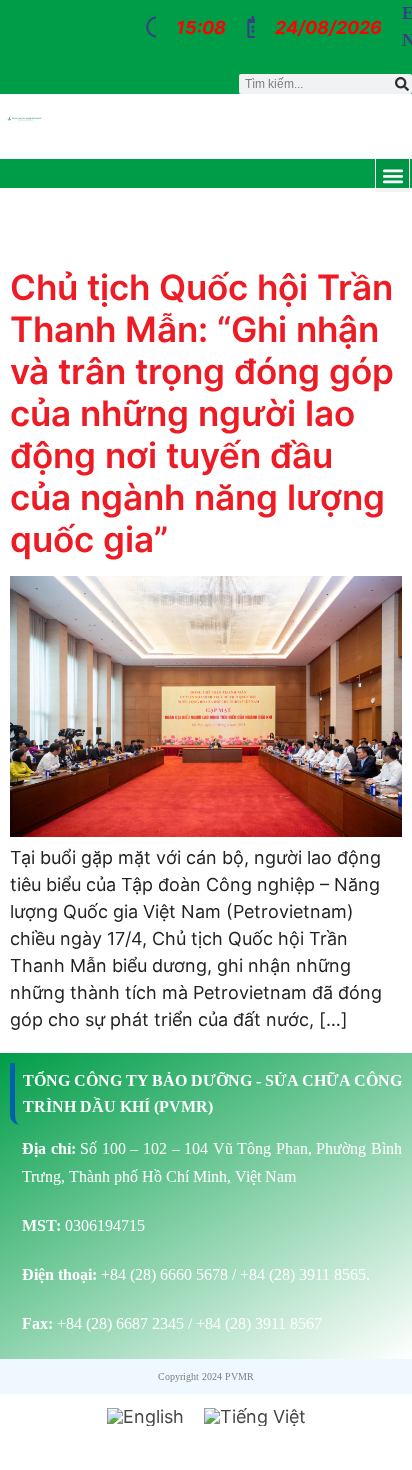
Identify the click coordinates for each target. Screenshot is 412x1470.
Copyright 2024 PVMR (206, 1376)
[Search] (402, 84)
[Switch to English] (145, 1417)
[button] (392, 175)
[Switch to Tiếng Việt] (255, 1417)
